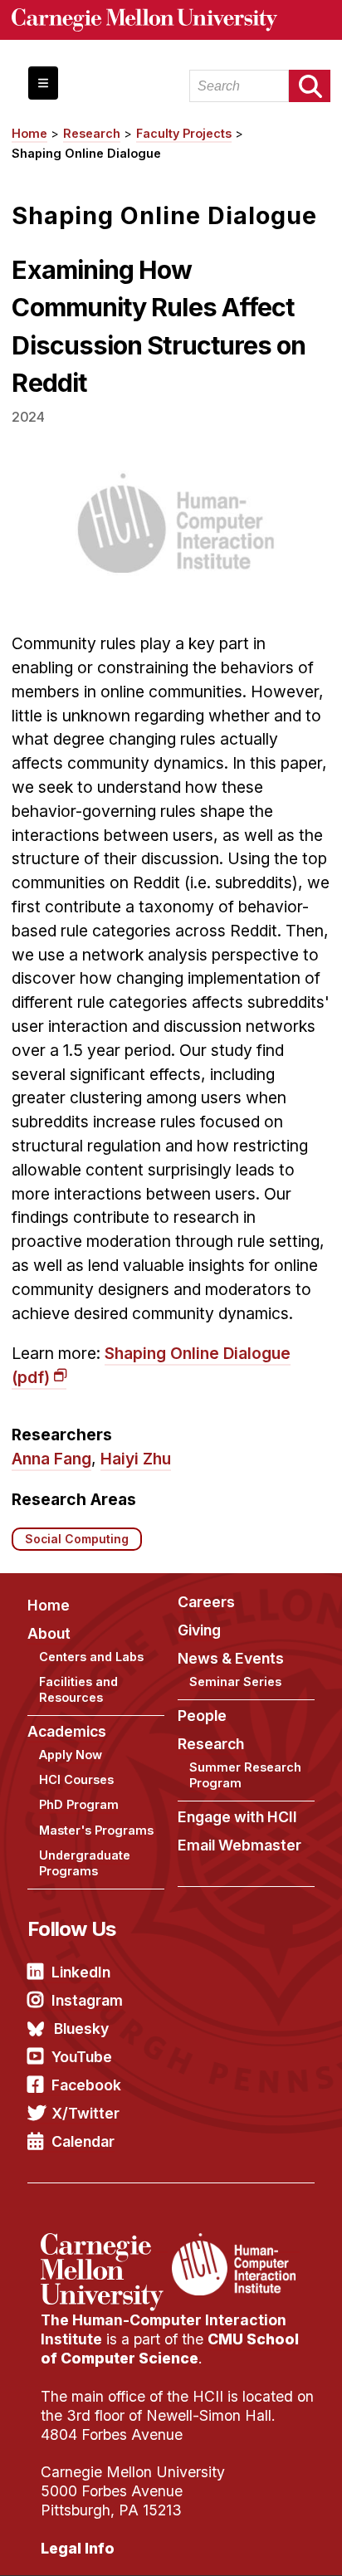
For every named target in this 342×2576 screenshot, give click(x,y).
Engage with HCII (237, 1817)
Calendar (83, 2141)
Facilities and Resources (78, 1689)
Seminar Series (235, 1681)
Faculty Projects (184, 133)
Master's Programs (96, 1830)
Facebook (86, 2085)
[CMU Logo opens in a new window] (171, 20)
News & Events (231, 1658)
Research (92, 133)
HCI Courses (76, 1779)
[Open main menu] (43, 83)
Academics (67, 1731)
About (49, 1633)
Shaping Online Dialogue (86, 153)
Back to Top (258, 2543)
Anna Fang (51, 1459)
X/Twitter (85, 2113)
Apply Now (71, 1755)
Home (29, 133)
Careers (206, 1602)
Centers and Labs (91, 1657)
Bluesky (81, 2029)
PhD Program (79, 1804)
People (202, 1716)
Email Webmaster (239, 1845)
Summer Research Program (245, 1775)
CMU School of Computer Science (170, 2349)
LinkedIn (81, 1972)
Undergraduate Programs (85, 1863)
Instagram (87, 2000)
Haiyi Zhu (136, 1459)
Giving (199, 1630)
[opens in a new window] (104, 2243)
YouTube (82, 2057)
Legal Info (78, 2548)
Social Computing (77, 1539)
